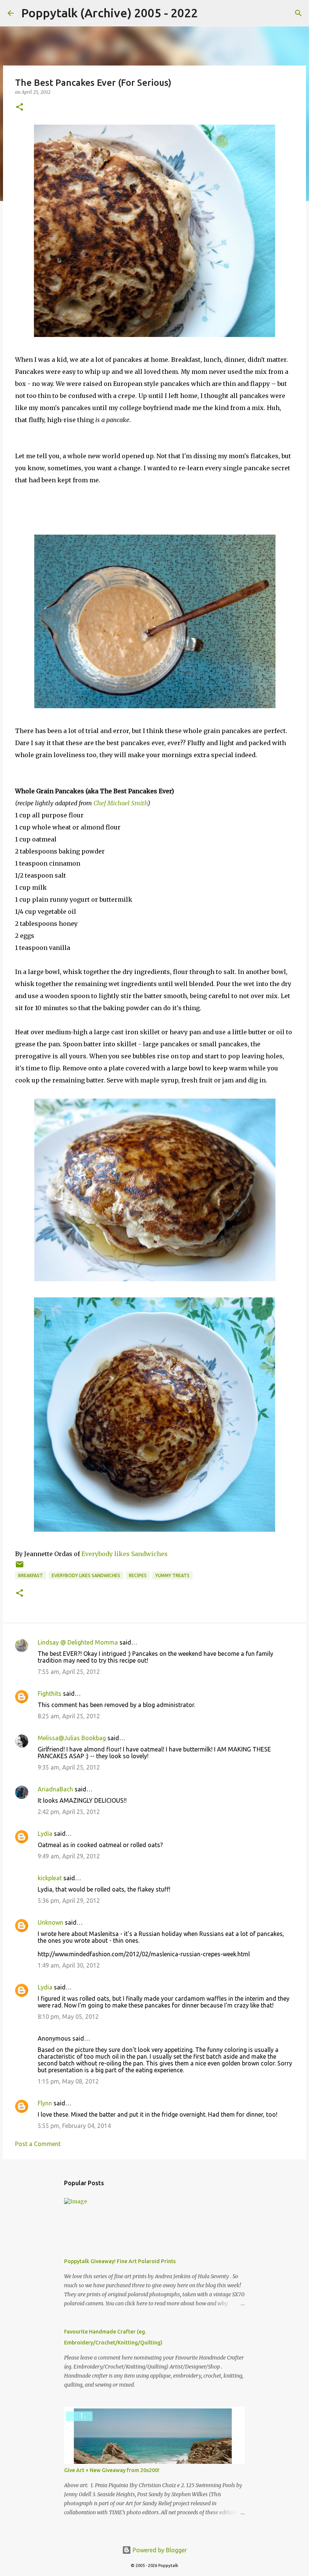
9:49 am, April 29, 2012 (69, 1856)
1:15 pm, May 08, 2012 (68, 2081)
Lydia (45, 1834)
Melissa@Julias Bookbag (72, 1738)
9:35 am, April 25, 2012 (69, 1767)
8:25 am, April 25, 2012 (69, 1716)
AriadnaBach (55, 1789)
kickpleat (50, 1878)
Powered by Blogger (159, 2550)
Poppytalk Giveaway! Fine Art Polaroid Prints (120, 2261)
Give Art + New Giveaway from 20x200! (112, 2470)
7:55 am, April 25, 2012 (69, 1672)
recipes (138, 1575)
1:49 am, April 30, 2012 (69, 1965)
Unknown (50, 1922)
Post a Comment (38, 2144)
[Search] (208, 13)
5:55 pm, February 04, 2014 (74, 2126)
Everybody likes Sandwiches (125, 1554)
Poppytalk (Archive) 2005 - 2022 (109, 13)
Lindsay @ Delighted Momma (78, 1642)
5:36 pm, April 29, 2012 (69, 1901)
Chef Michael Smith (121, 803)
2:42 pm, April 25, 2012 (69, 1812)
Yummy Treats (172, 1575)
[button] (20, 107)
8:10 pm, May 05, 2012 (68, 2017)
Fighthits (50, 1693)
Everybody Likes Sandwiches (86, 1575)
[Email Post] (20, 1567)
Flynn (45, 2103)
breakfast (31, 1575)
